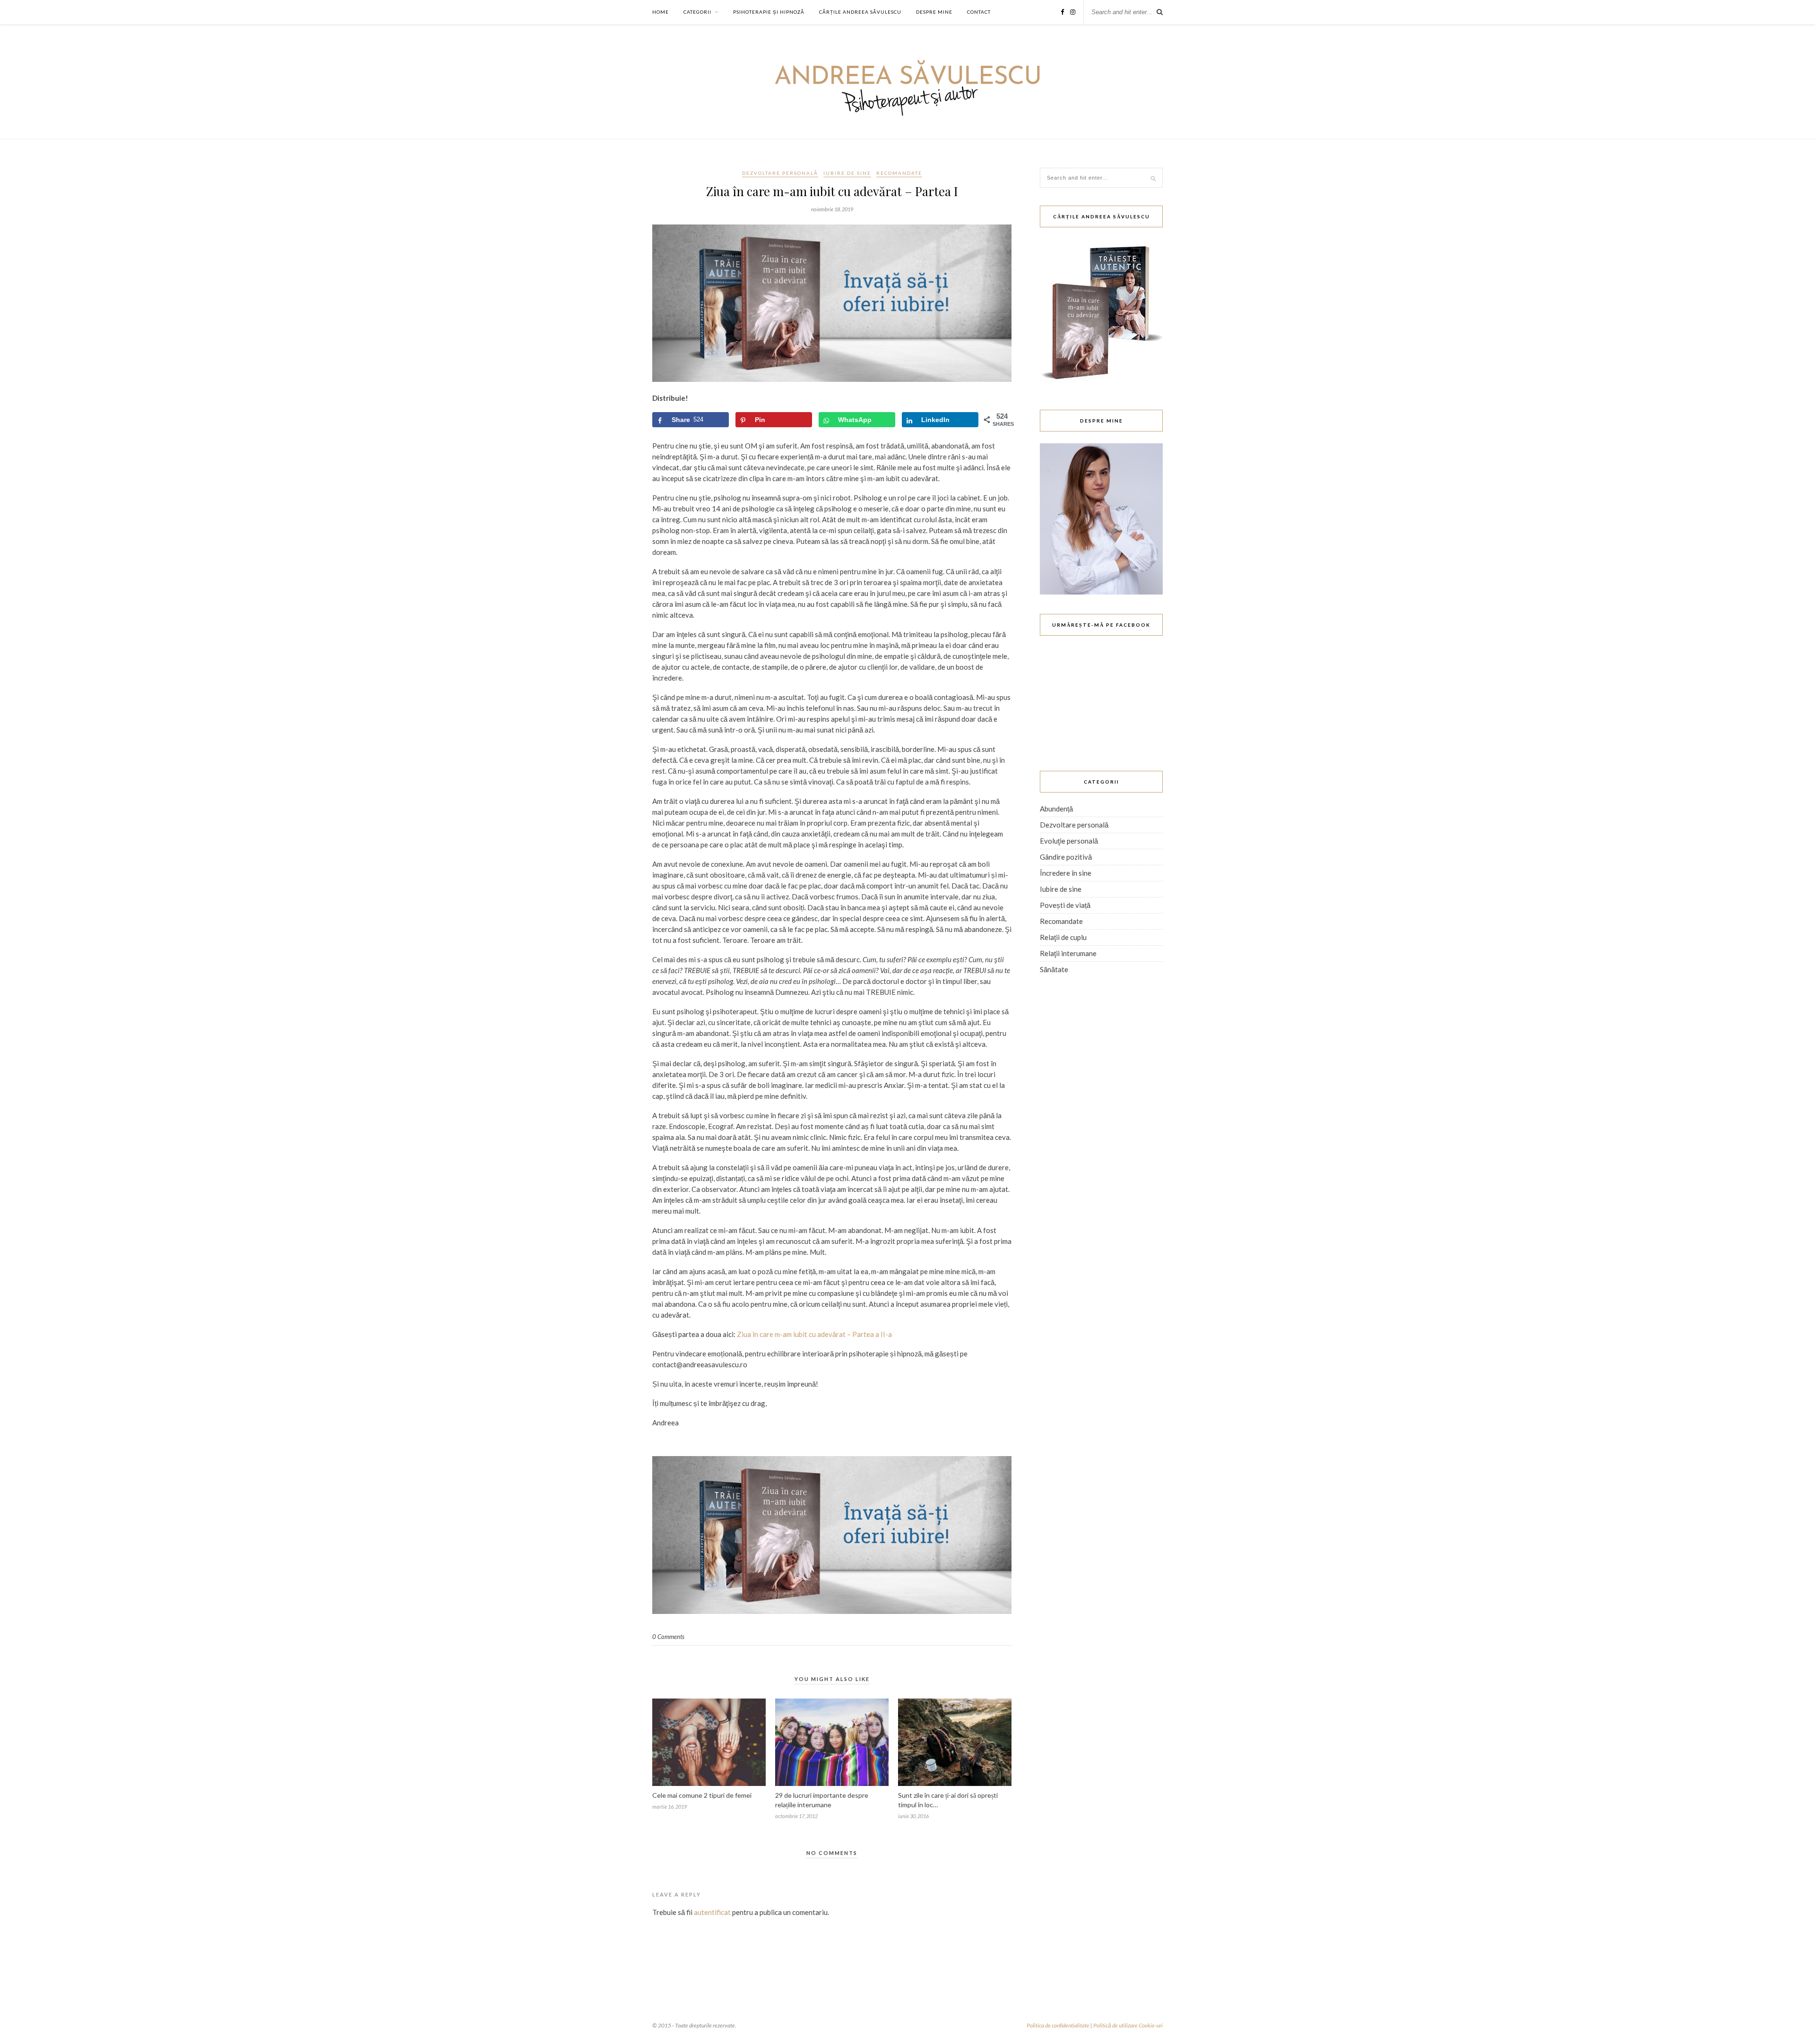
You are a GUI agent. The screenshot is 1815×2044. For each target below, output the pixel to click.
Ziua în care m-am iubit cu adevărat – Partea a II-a (814, 1334)
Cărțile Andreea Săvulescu (860, 12)
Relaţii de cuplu (1063, 937)
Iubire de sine (847, 173)
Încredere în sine (1066, 873)
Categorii (697, 12)
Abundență (1056, 809)
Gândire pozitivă (1066, 857)
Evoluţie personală (1069, 841)
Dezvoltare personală (780, 173)
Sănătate (1054, 969)
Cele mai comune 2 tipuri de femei (702, 1795)
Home (661, 12)
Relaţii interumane (1068, 953)
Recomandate (899, 173)
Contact (979, 12)
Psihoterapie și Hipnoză (769, 12)
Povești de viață (1065, 905)
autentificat (712, 1912)
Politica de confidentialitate (1058, 2025)
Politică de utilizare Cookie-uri (1128, 2025)
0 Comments (668, 1637)
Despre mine (934, 12)
